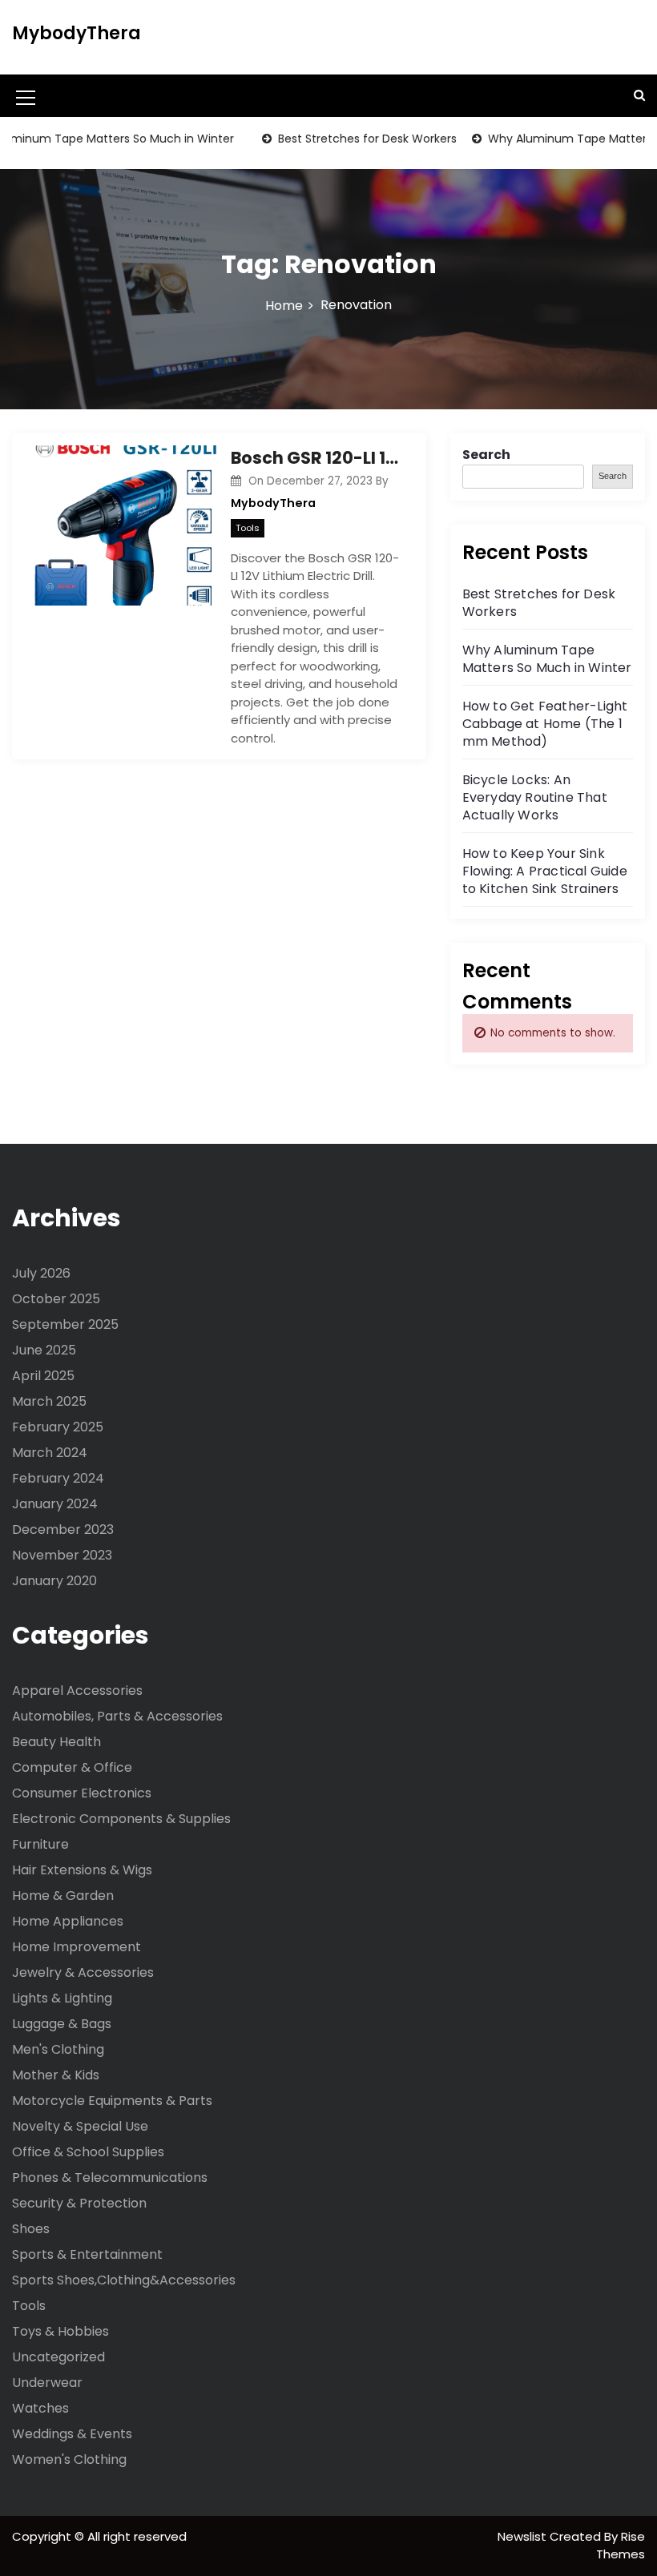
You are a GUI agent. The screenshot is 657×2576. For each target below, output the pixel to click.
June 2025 (44, 1350)
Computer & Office (72, 1767)
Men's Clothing (58, 2049)
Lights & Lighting (62, 1998)
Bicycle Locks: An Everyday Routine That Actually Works (535, 797)
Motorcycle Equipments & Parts (112, 2101)
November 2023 (62, 1555)
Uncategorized (58, 2357)
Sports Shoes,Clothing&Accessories (124, 2280)
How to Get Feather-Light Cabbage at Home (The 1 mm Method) (545, 724)
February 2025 (58, 1427)
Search (486, 455)
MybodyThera (77, 33)
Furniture (40, 1844)
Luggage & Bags (62, 2024)
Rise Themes (621, 2546)
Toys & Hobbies (60, 2331)
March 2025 (49, 1401)
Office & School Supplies (88, 2152)
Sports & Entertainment (87, 2254)
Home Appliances (68, 1921)
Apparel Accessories (77, 1690)
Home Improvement (77, 1947)
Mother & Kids (56, 2075)
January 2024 (55, 1504)
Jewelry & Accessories (83, 1972)
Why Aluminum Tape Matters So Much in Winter (547, 659)
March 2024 (50, 1453)
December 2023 (63, 1529)
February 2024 (58, 1478)
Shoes (31, 2229)
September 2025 (65, 1324)
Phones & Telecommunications (110, 2178)
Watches (40, 2408)
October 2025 (56, 1299)
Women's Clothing (69, 2459)
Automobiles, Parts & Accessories (117, 1716)
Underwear (47, 2383)
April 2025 (43, 1376)
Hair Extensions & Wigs (82, 1870)
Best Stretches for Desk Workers (347, 139)
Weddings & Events (72, 2434)
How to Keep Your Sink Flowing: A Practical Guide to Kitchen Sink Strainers (545, 871)
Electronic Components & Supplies (121, 1819)
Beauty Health (56, 1742)
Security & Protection (79, 2203)
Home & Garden (63, 1896)
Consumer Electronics (82, 1793)
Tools (248, 528)
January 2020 (54, 1581)
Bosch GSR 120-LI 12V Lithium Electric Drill (316, 458)
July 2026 (41, 1273)
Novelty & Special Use (80, 2126)
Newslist (524, 2536)
